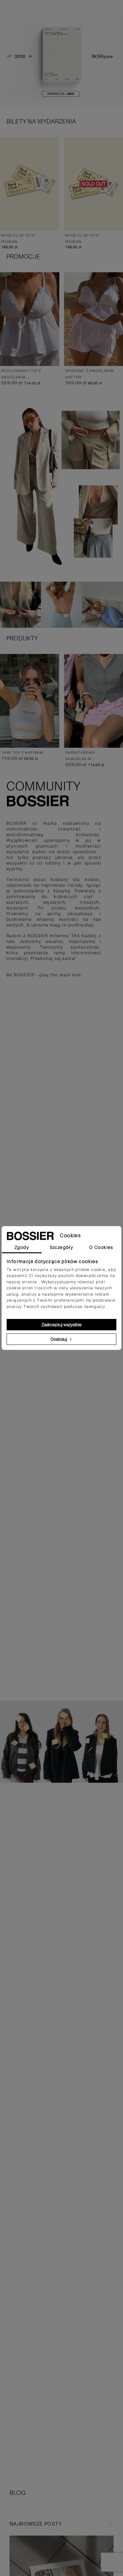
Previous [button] (100, 2524)
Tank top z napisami (23, 753)
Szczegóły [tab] (62, 1247)
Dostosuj (59, 1339)
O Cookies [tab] (101, 1247)
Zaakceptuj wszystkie (61, 1325)
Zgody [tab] (22, 1247)
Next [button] (110, 2524)
